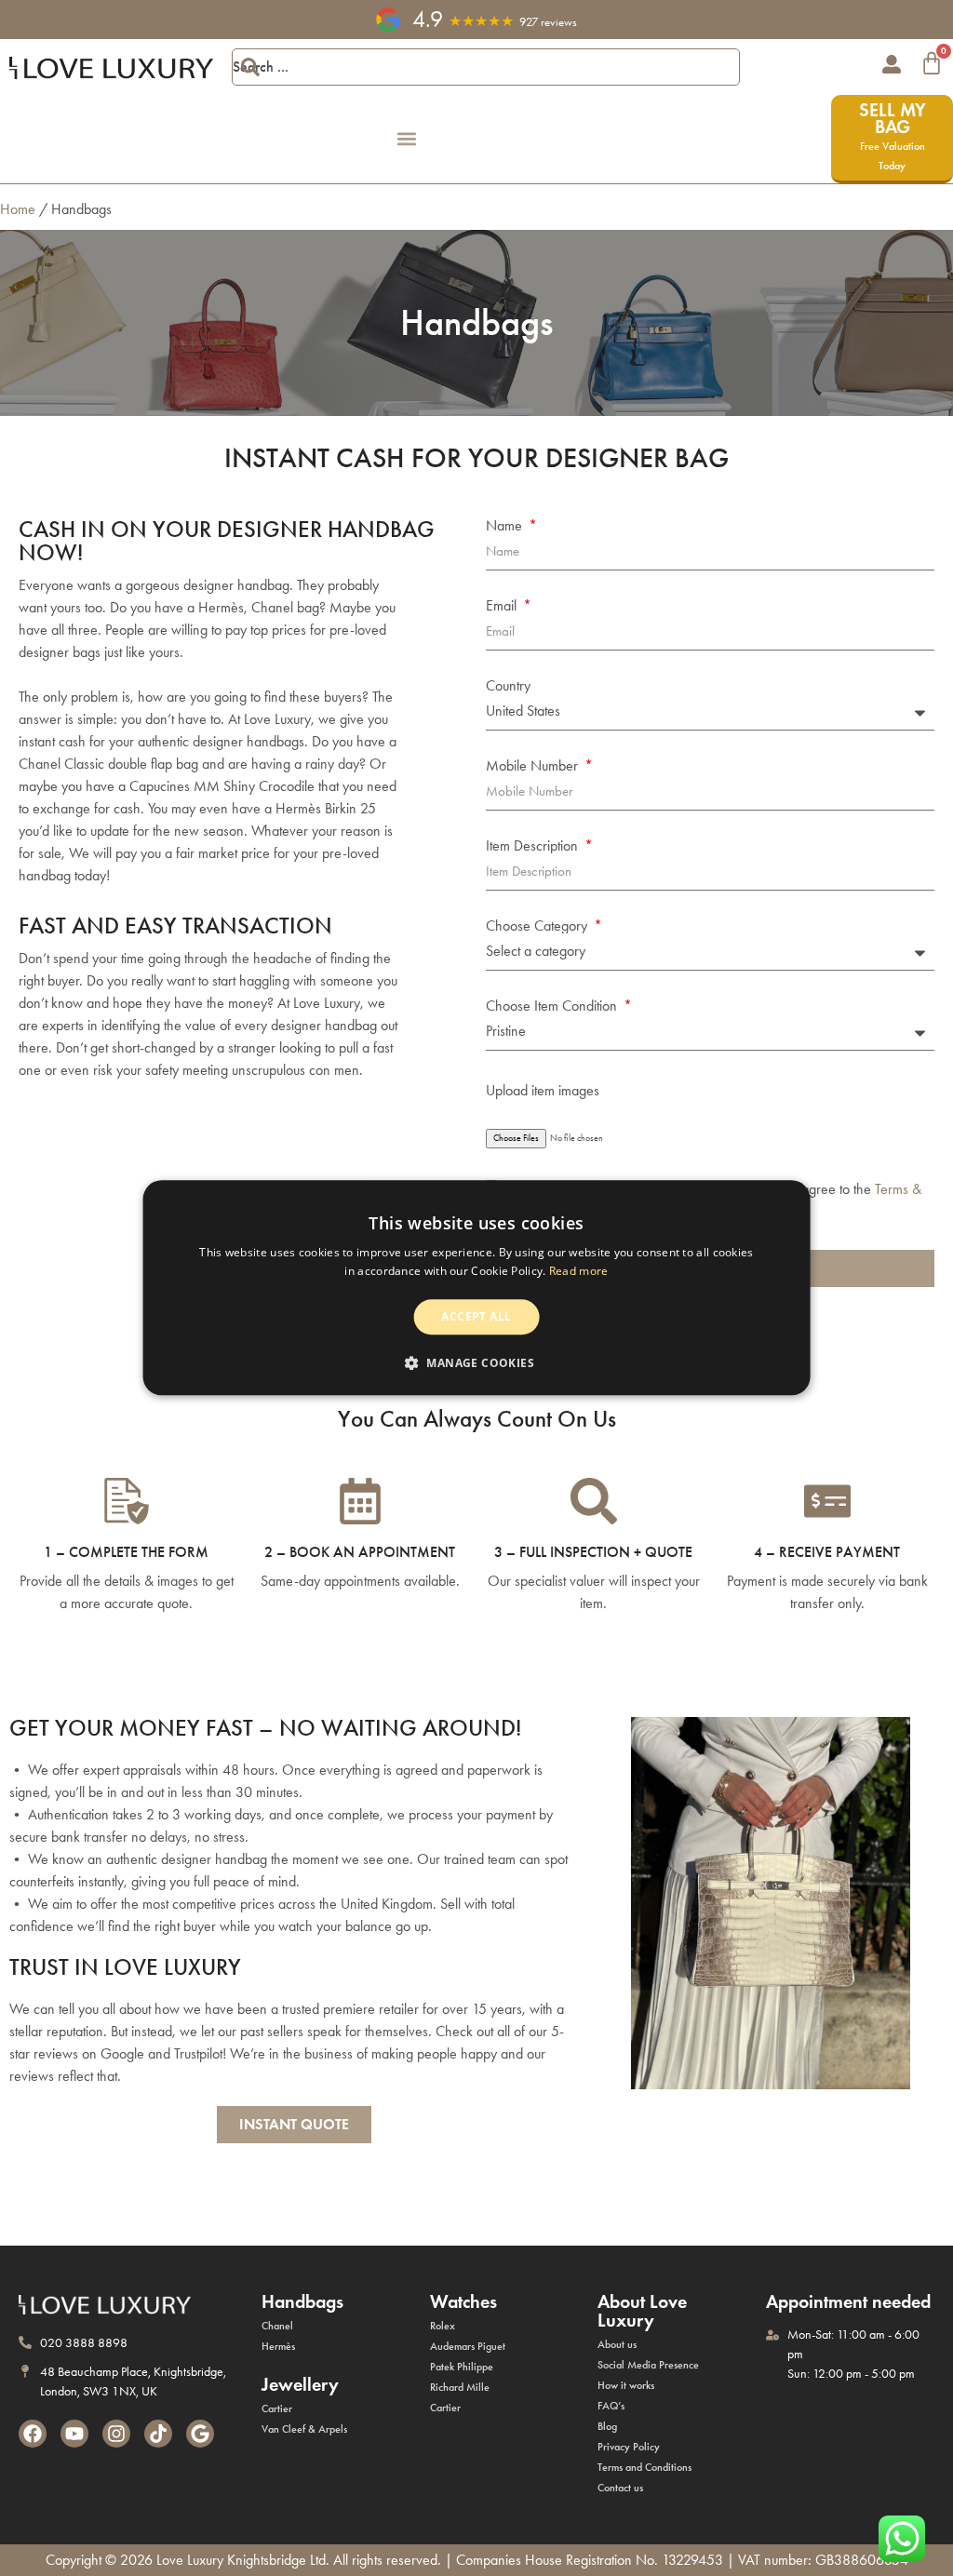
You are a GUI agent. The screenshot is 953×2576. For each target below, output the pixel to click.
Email (503, 606)
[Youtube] (74, 2434)
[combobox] (486, 67)
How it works (626, 2385)
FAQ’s (611, 2406)
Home (18, 209)
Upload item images (543, 1091)
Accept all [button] (476, 1316)
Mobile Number (534, 766)
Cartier (277, 2408)
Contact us (620, 2488)
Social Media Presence (648, 2365)
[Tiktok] (158, 2434)
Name (506, 526)
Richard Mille (460, 2387)
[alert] (477, 1288)
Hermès (278, 2346)
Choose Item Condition (553, 1006)
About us (617, 2344)
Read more (579, 1272)
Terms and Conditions (644, 2467)
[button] (406, 139)
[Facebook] (33, 2434)
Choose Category (538, 926)
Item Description (534, 846)
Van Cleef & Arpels (304, 2429)
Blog (607, 2426)
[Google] (200, 2434)
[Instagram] (116, 2434)
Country (508, 686)
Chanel (277, 2326)
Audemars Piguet (468, 2346)
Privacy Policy (629, 2447)
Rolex (443, 2326)
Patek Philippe (462, 2367)
